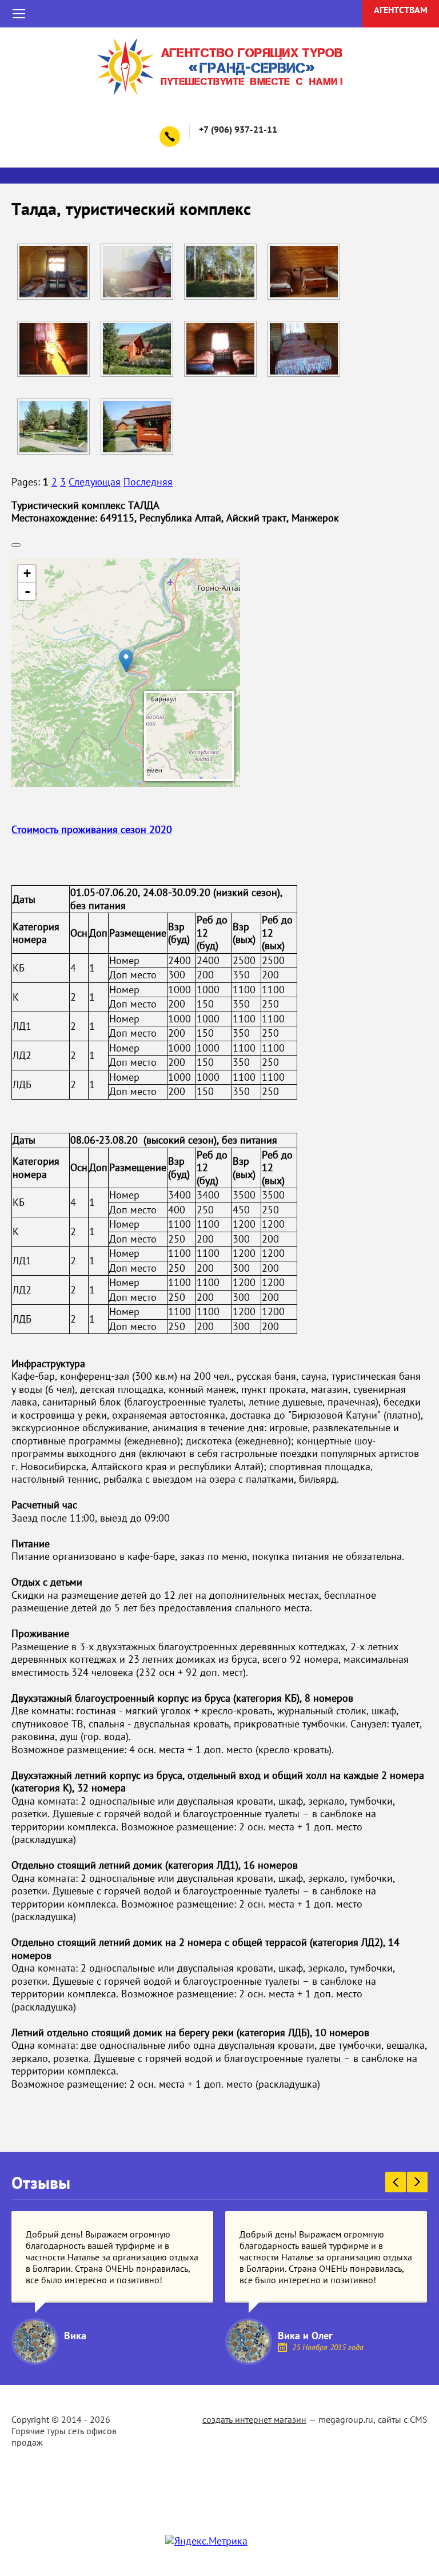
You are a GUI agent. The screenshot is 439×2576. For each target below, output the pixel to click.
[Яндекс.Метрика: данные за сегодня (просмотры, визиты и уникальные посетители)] (206, 2541)
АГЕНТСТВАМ (401, 10)
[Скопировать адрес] (16, 545)
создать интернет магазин (254, 2419)
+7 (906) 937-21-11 (239, 129)
